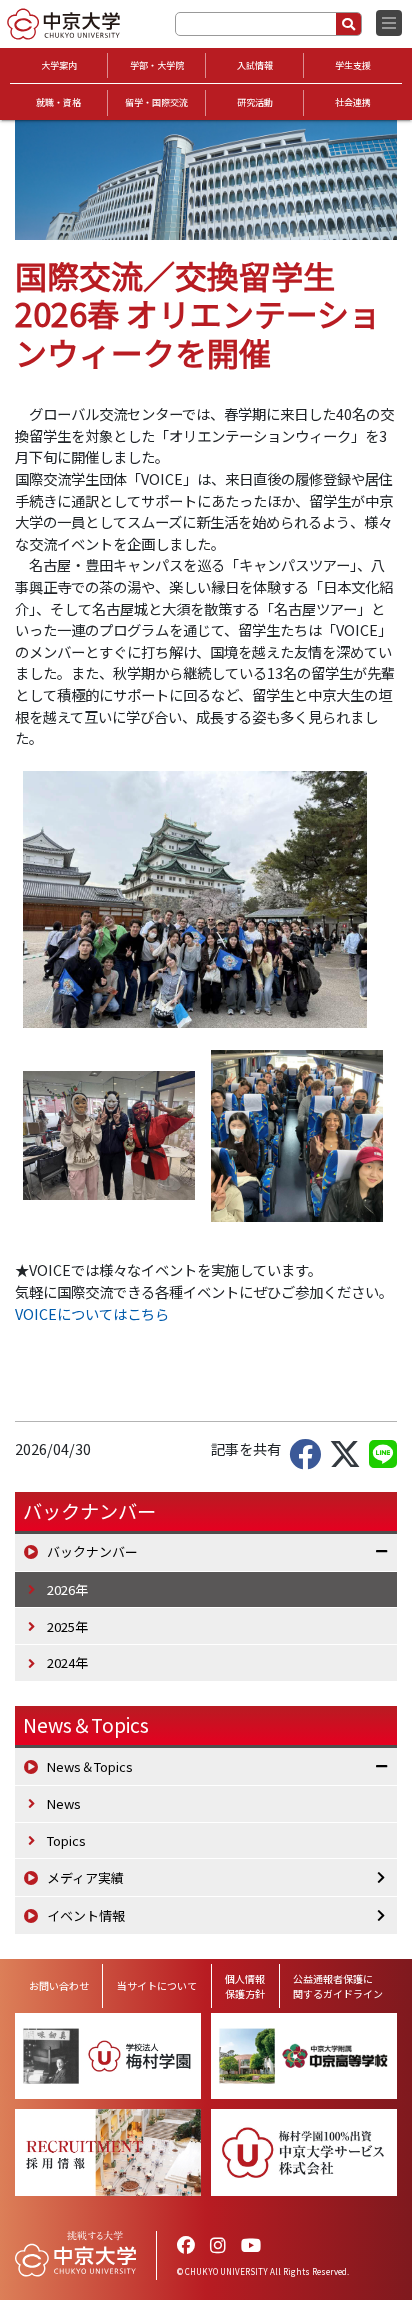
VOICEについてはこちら (92, 1313)
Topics (66, 1840)
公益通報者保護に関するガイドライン (338, 1986)
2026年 (67, 1589)
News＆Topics (86, 1725)
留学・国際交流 (156, 102)
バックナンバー (92, 1551)
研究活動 (255, 102)
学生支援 (353, 65)
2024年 (67, 1662)
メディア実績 (85, 1877)
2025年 (67, 1626)
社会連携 (353, 102)
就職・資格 (58, 102)
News (64, 1803)
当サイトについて (157, 1985)
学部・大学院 (157, 65)
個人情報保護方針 (245, 1986)
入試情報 (255, 65)
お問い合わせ (59, 1985)
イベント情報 (86, 1915)
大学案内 (59, 65)
